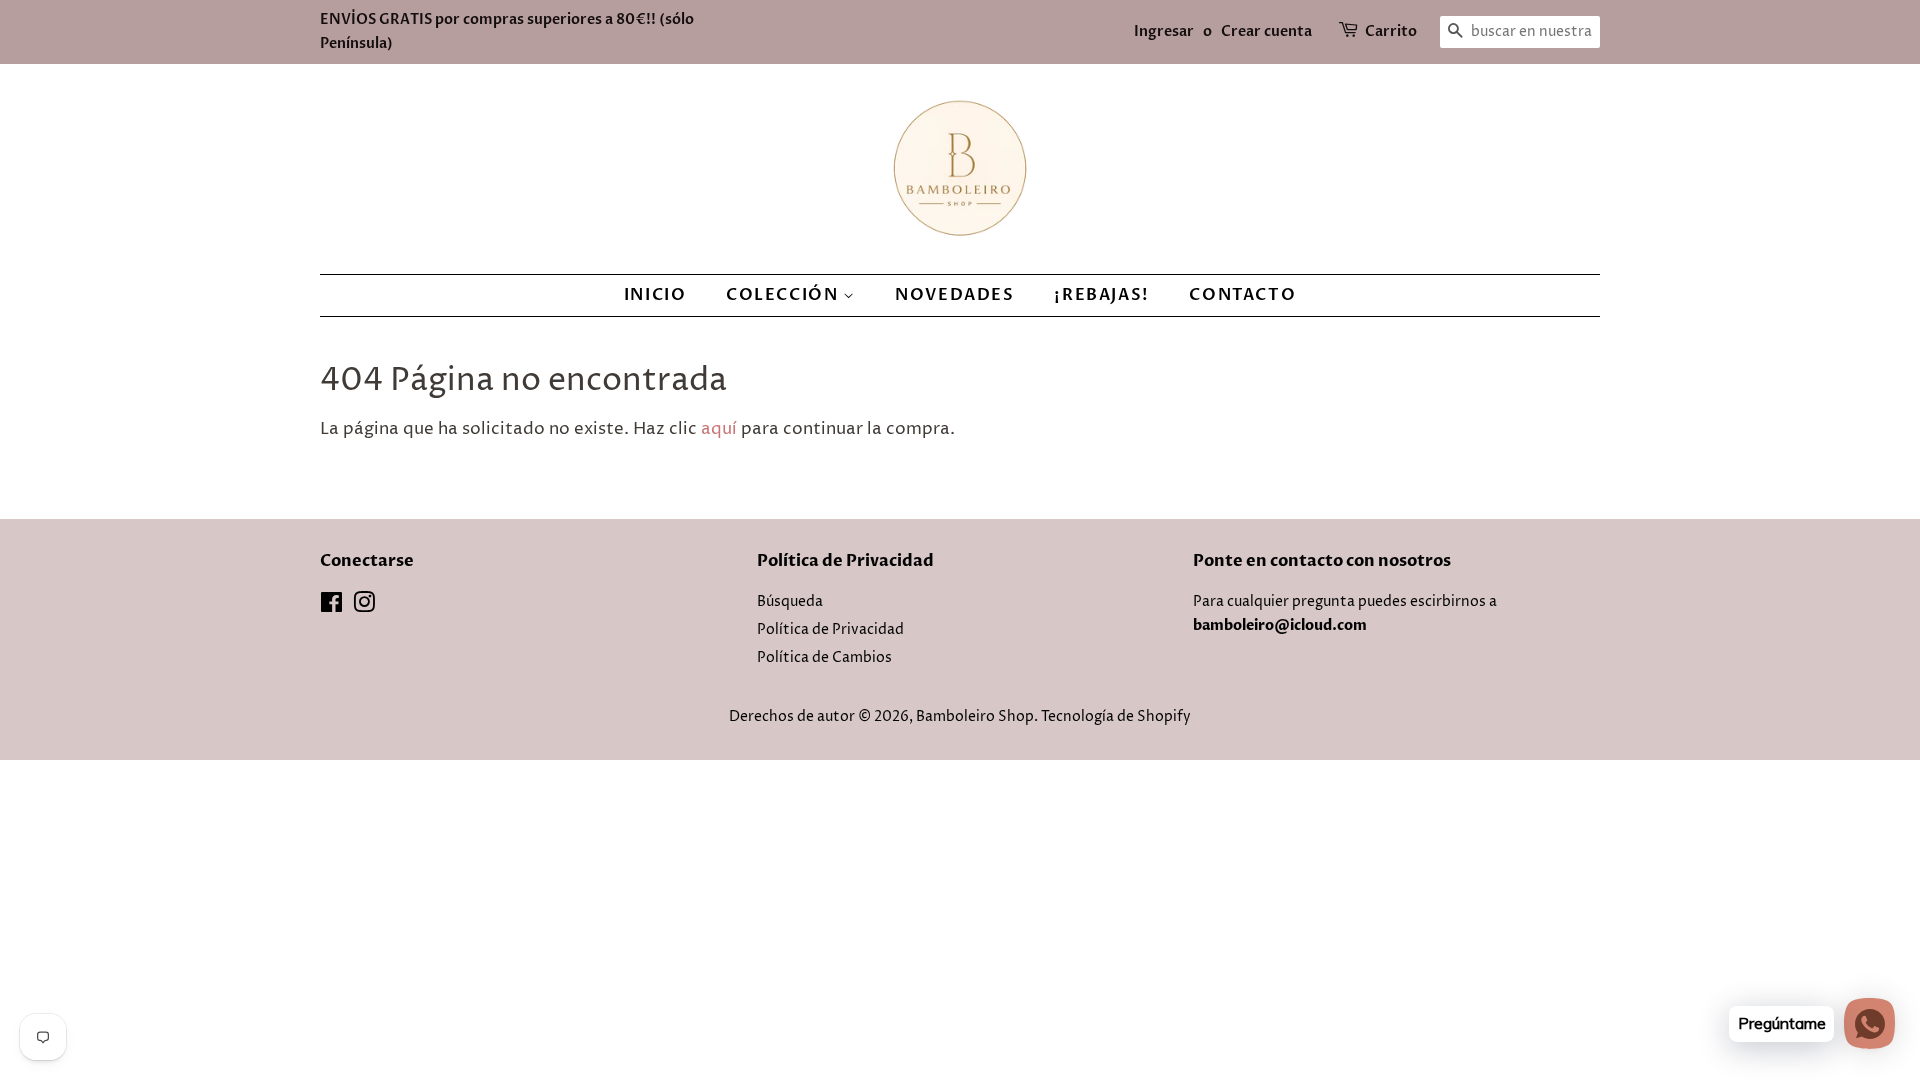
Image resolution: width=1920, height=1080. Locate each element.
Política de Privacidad (830, 630)
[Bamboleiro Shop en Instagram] (364, 607)
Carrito (1391, 31)
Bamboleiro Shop (975, 717)
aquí (719, 429)
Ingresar (1164, 31)
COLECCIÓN (784, 295)
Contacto (1242, 295)
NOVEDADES (954, 295)
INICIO (655, 295)
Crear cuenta (1266, 31)
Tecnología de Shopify (1116, 717)
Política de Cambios (824, 658)
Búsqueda (790, 602)
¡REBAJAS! (1101, 295)
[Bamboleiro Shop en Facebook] (331, 607)
